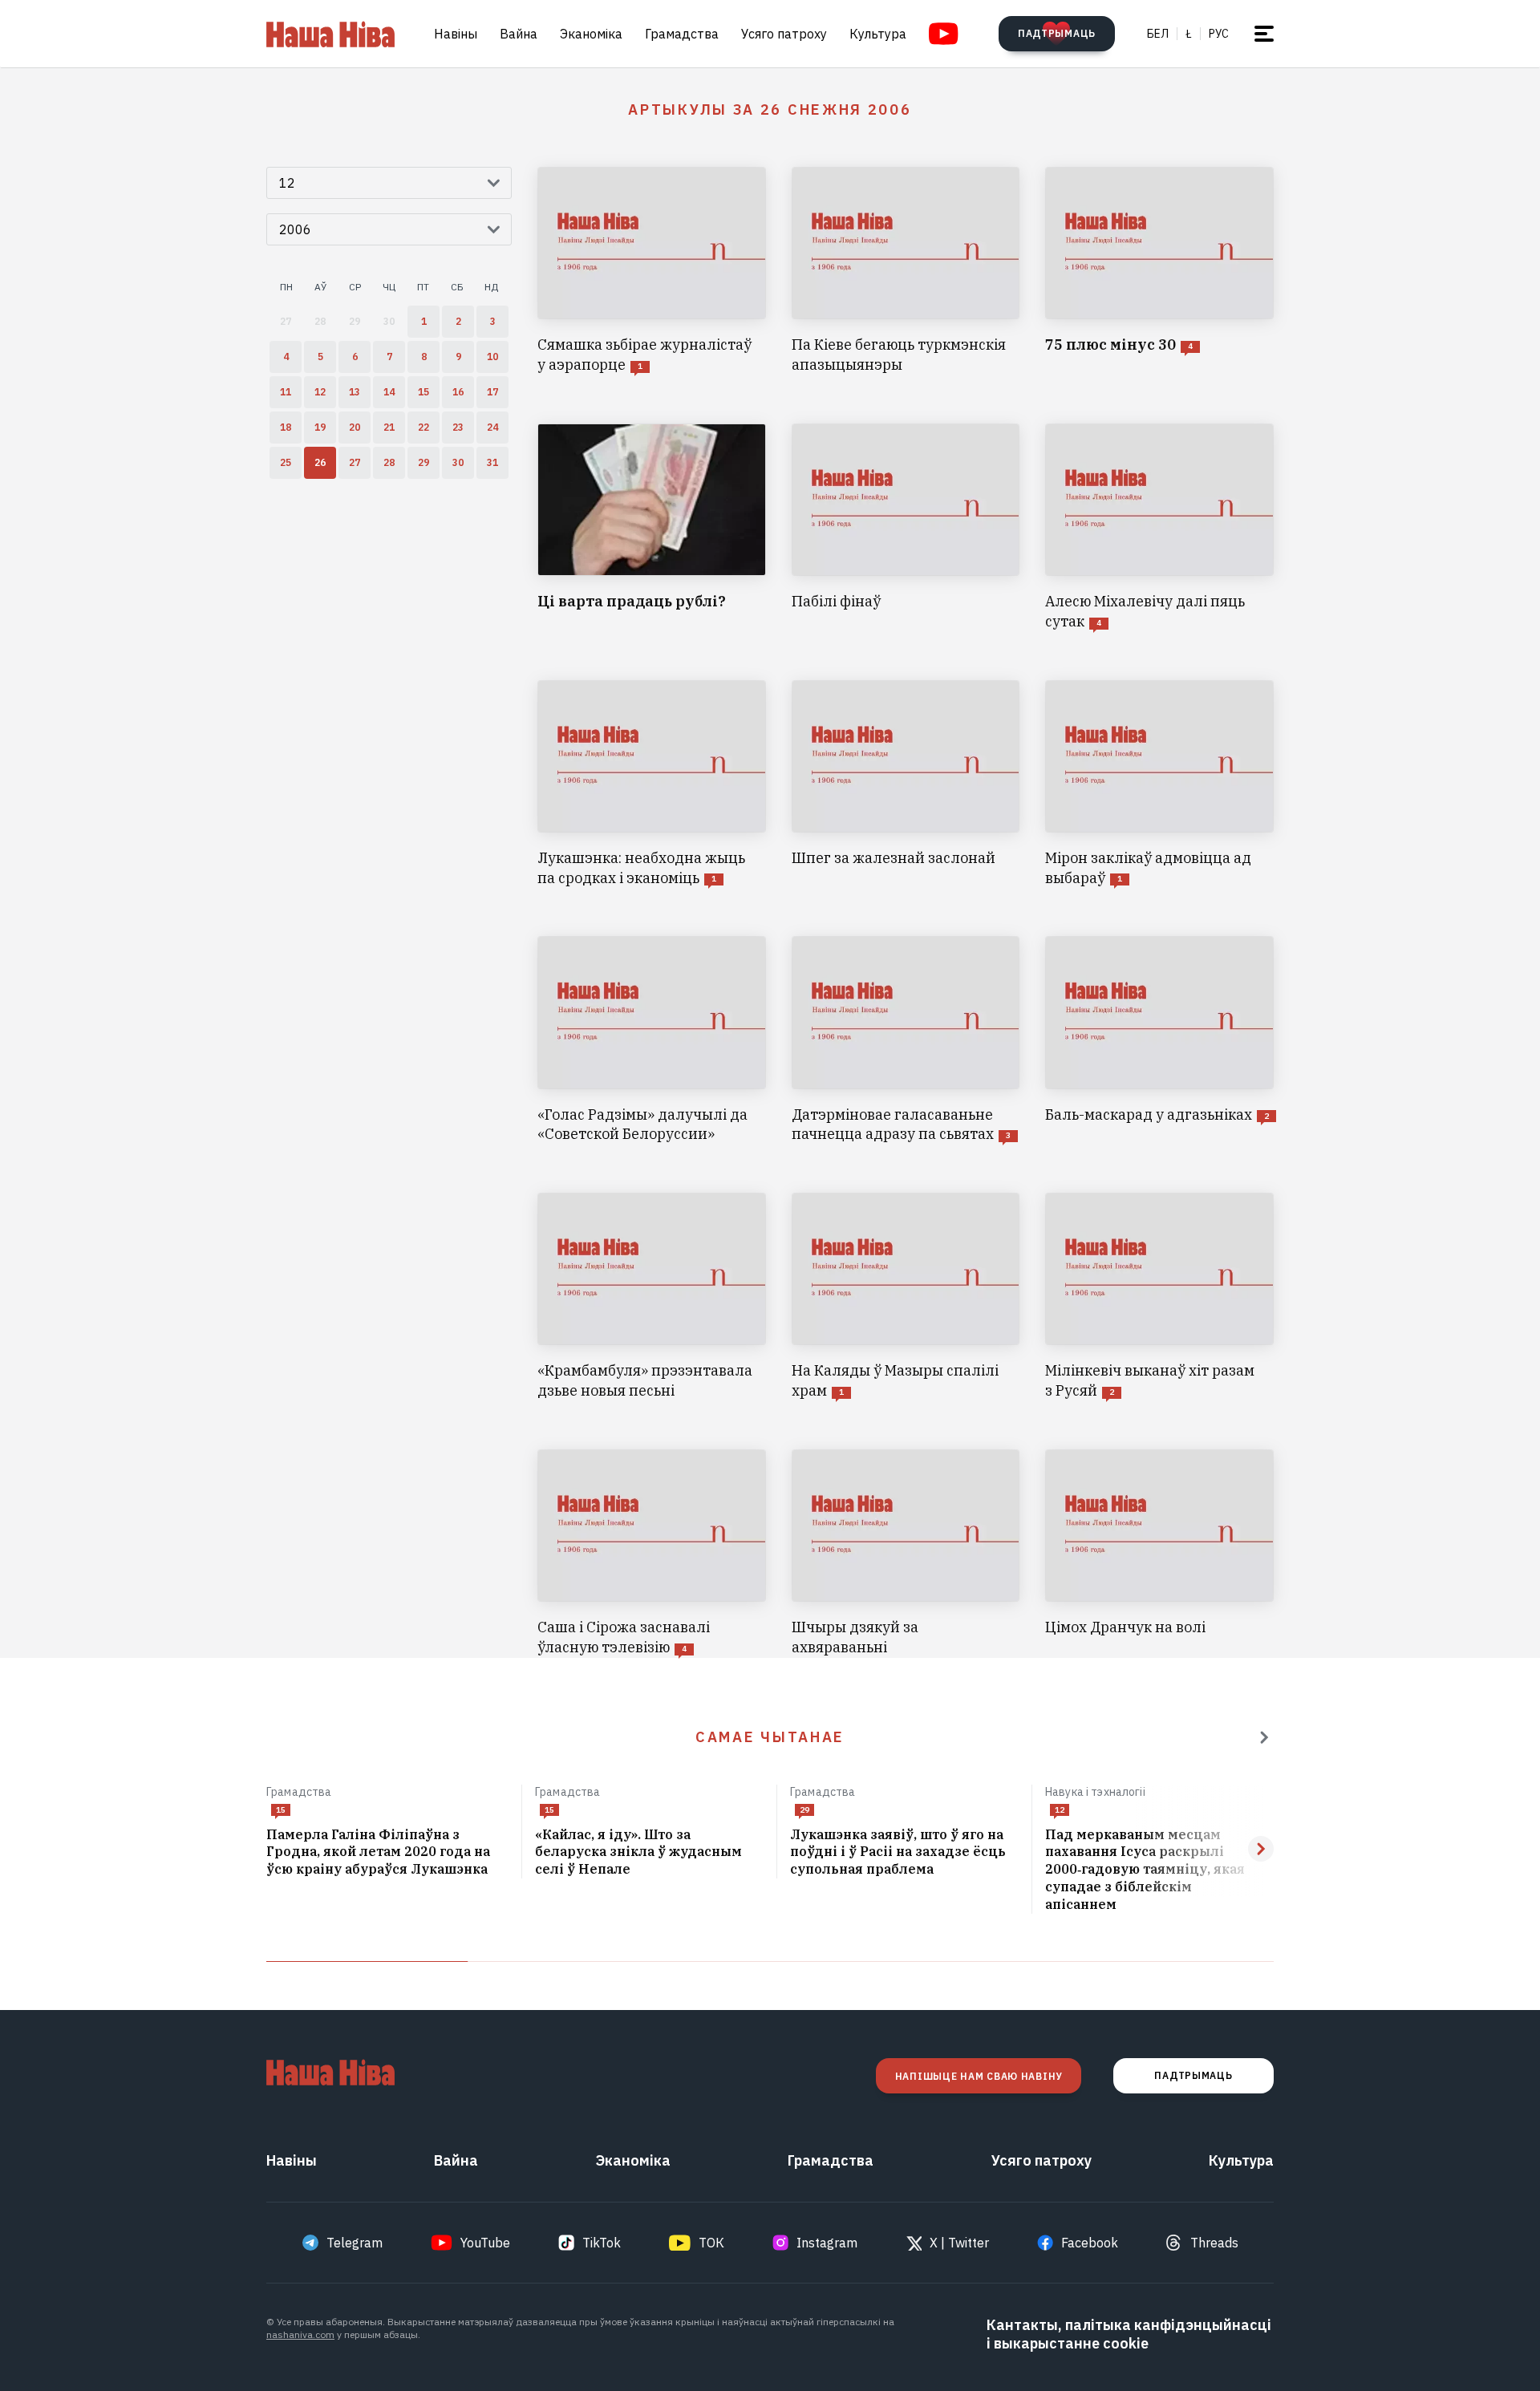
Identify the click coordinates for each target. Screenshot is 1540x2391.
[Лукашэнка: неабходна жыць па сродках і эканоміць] (652, 784)
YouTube (485, 2243)
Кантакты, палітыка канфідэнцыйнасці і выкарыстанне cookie (1129, 2334)
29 (804, 1810)
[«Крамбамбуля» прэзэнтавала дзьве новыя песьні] (652, 1297)
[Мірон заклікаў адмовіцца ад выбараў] (1159, 784)
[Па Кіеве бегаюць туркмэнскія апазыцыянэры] (906, 271)
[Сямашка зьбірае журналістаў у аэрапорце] (652, 271)
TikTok (602, 2243)
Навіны (456, 34)
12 (1060, 1810)
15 (281, 1810)
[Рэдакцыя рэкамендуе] (1264, 1737)
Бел (1158, 34)
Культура (878, 34)
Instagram (827, 2243)
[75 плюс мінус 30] (1159, 271)
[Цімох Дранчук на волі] (1159, 1554)
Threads (1214, 2243)
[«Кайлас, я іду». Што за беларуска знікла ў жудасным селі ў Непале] (649, 1853)
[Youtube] (944, 34)
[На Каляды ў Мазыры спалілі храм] (906, 1297)
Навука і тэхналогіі (1095, 1792)
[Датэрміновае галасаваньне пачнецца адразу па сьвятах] (906, 1040)
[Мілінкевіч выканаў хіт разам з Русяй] (1159, 1297)
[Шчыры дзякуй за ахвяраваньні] (906, 1554)
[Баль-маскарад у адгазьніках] (1159, 1040)
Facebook (1090, 2243)
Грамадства (682, 34)
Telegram (355, 2243)
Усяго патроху (784, 34)
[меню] (1264, 34)
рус (1219, 34)
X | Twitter (959, 2243)
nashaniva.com (300, 2334)
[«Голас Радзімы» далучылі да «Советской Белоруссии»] (652, 1040)
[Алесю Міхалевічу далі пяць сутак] (1159, 528)
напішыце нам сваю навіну (979, 2076)
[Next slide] (1261, 1849)
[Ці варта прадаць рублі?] (652, 528)
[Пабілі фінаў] (906, 528)
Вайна (519, 34)
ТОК (711, 2243)
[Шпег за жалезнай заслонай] (906, 784)
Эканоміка (591, 34)
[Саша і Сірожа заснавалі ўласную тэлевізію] (652, 1554)
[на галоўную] (330, 34)
